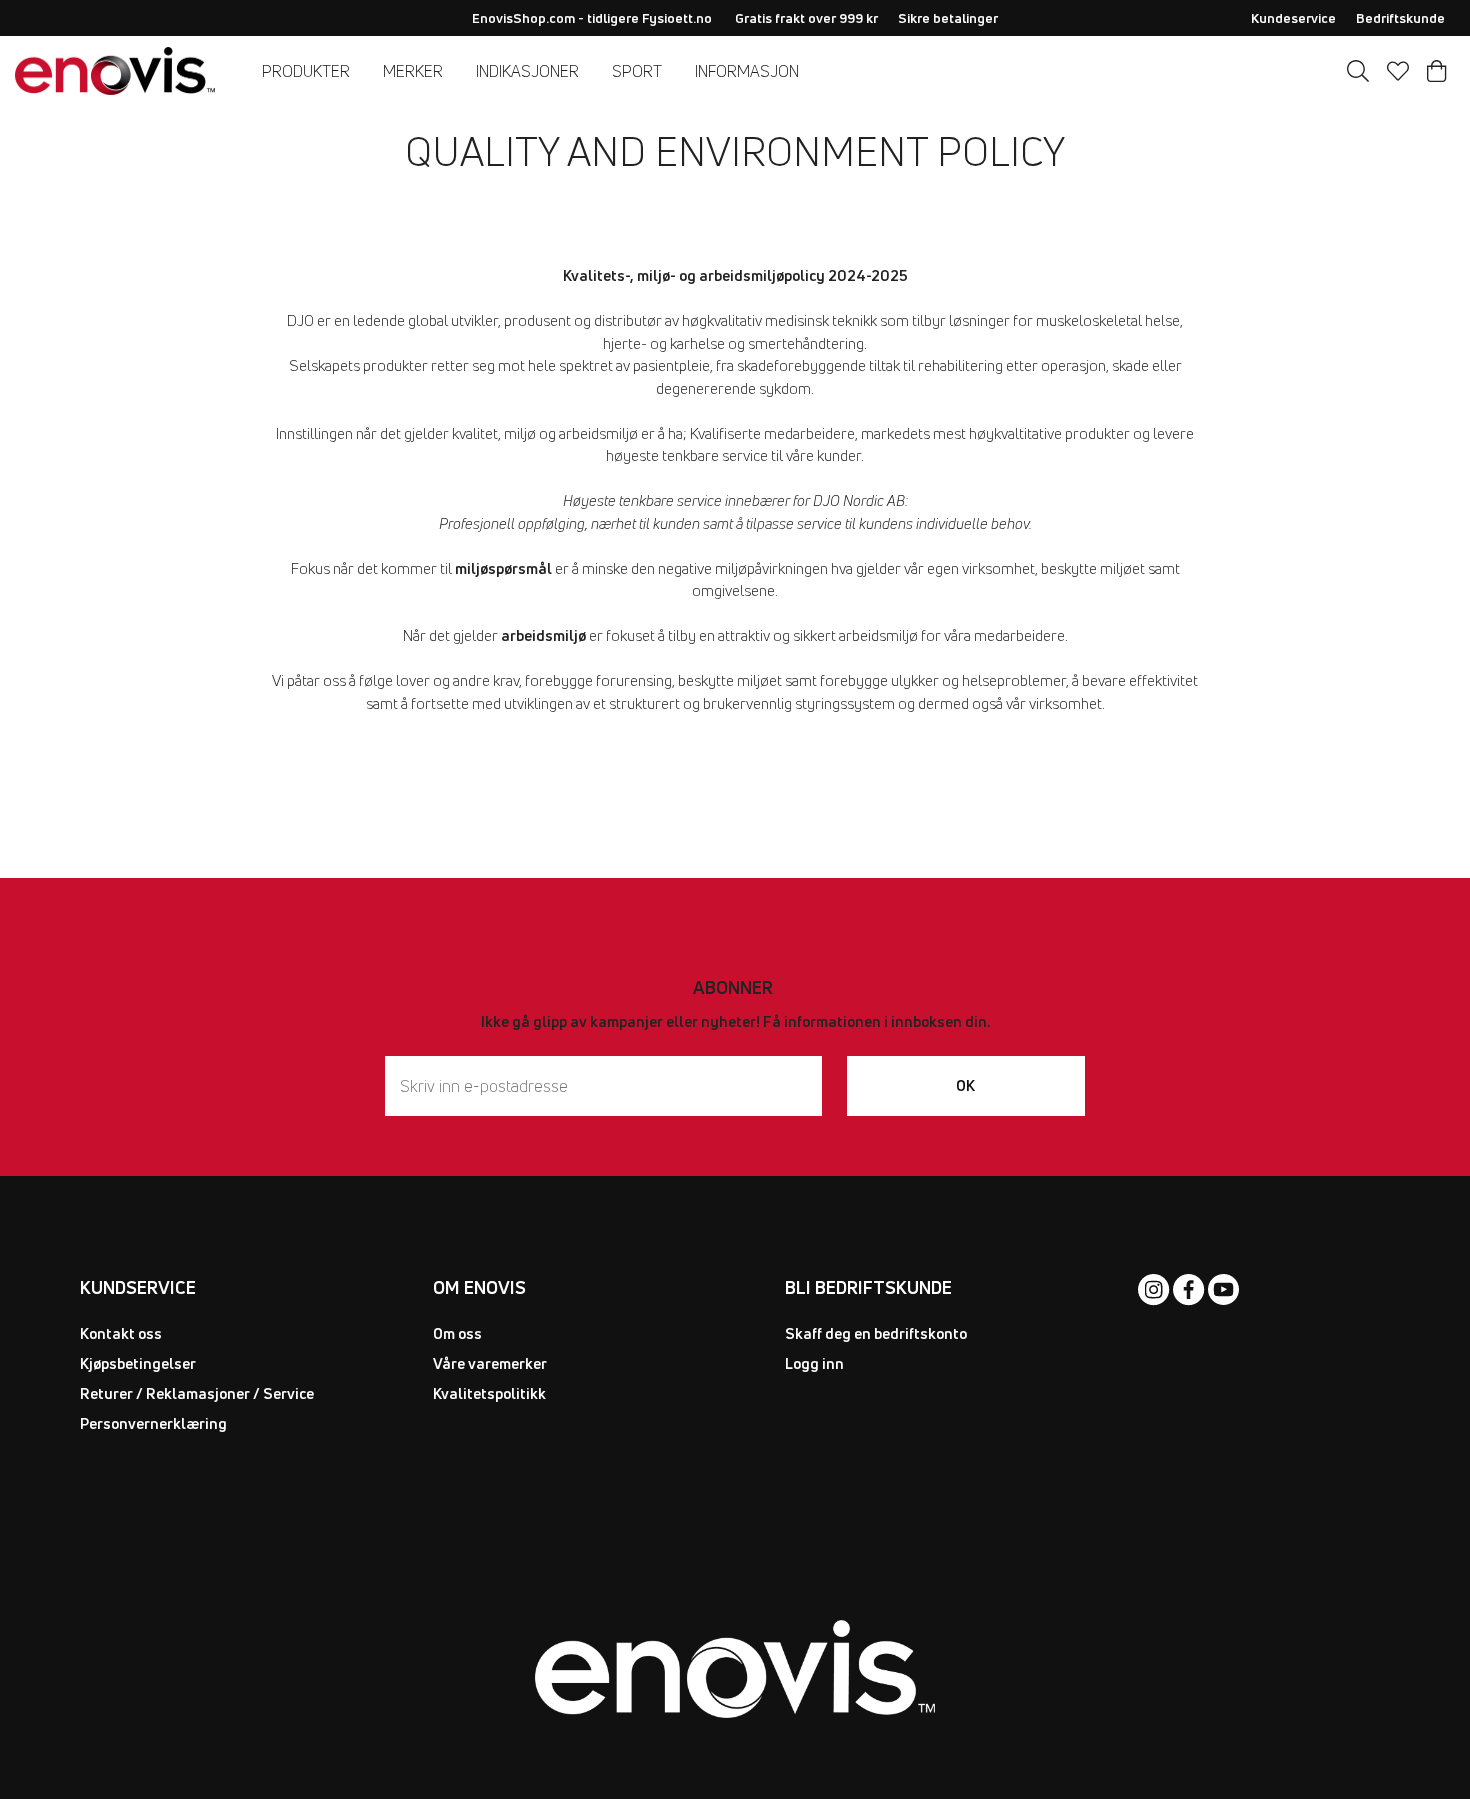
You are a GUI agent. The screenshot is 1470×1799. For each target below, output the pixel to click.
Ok (965, 1085)
